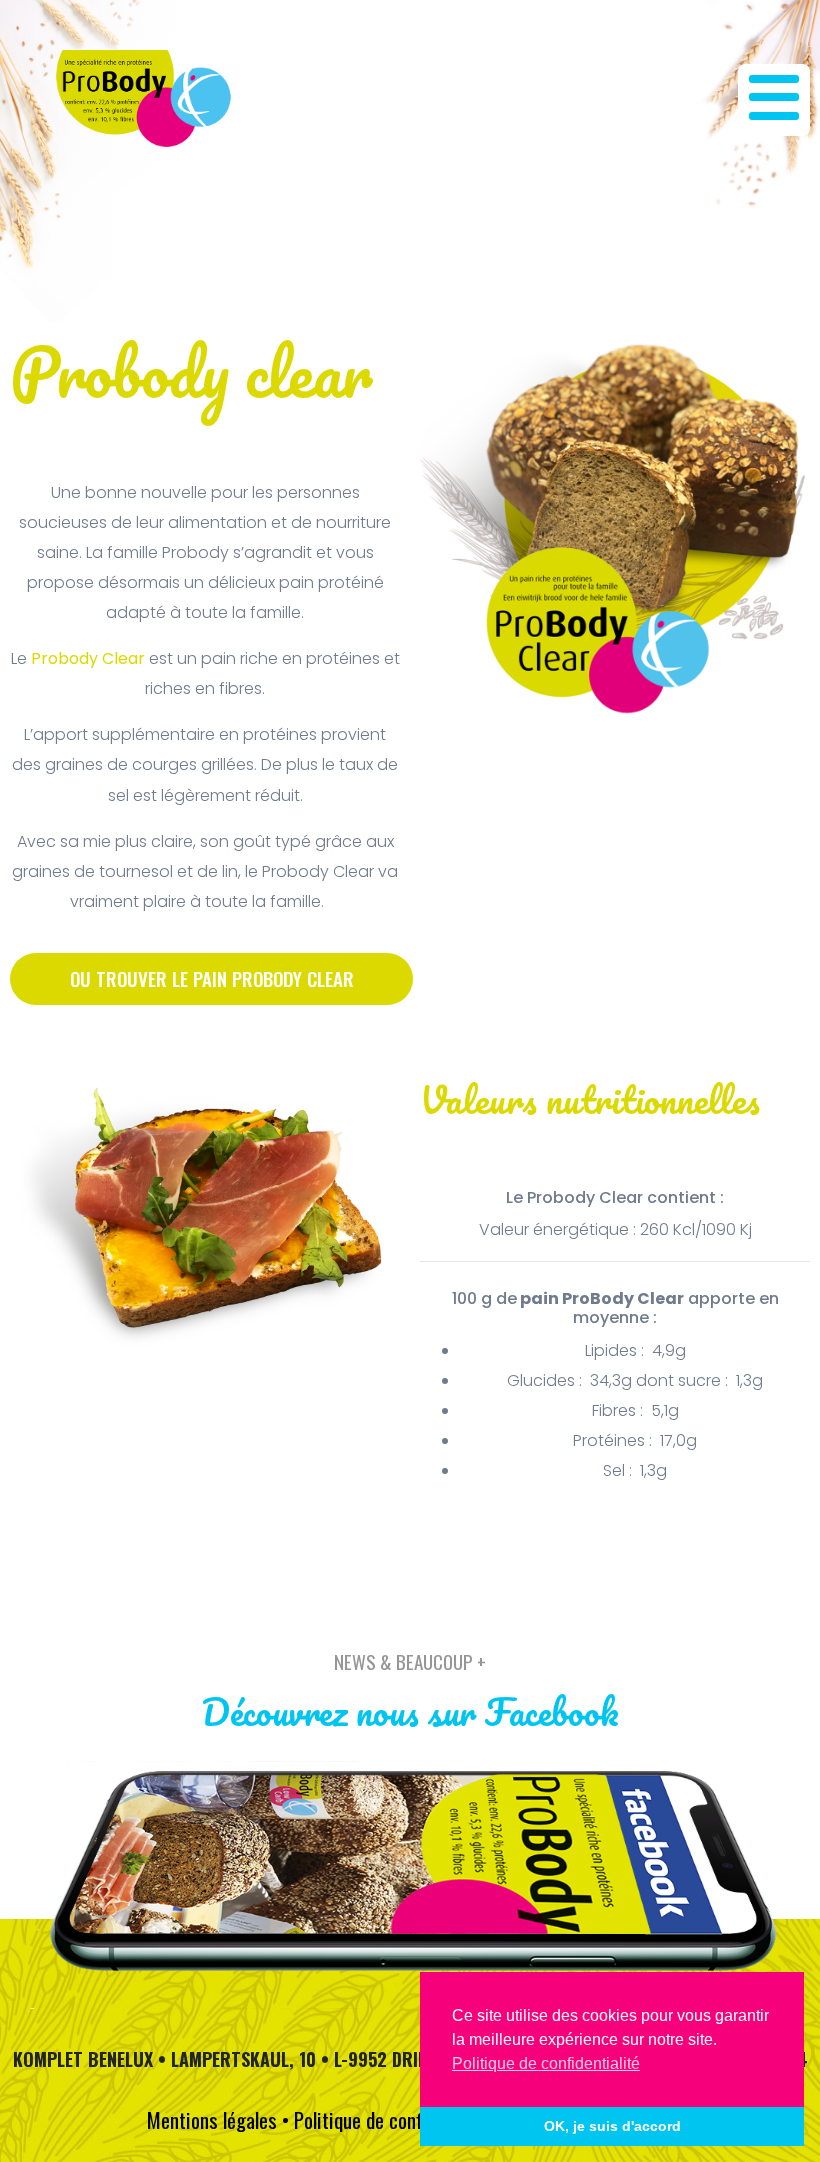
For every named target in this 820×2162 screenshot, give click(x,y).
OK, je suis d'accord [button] (612, 2126)
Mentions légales (212, 2119)
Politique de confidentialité (397, 2119)
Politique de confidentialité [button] (546, 2063)
